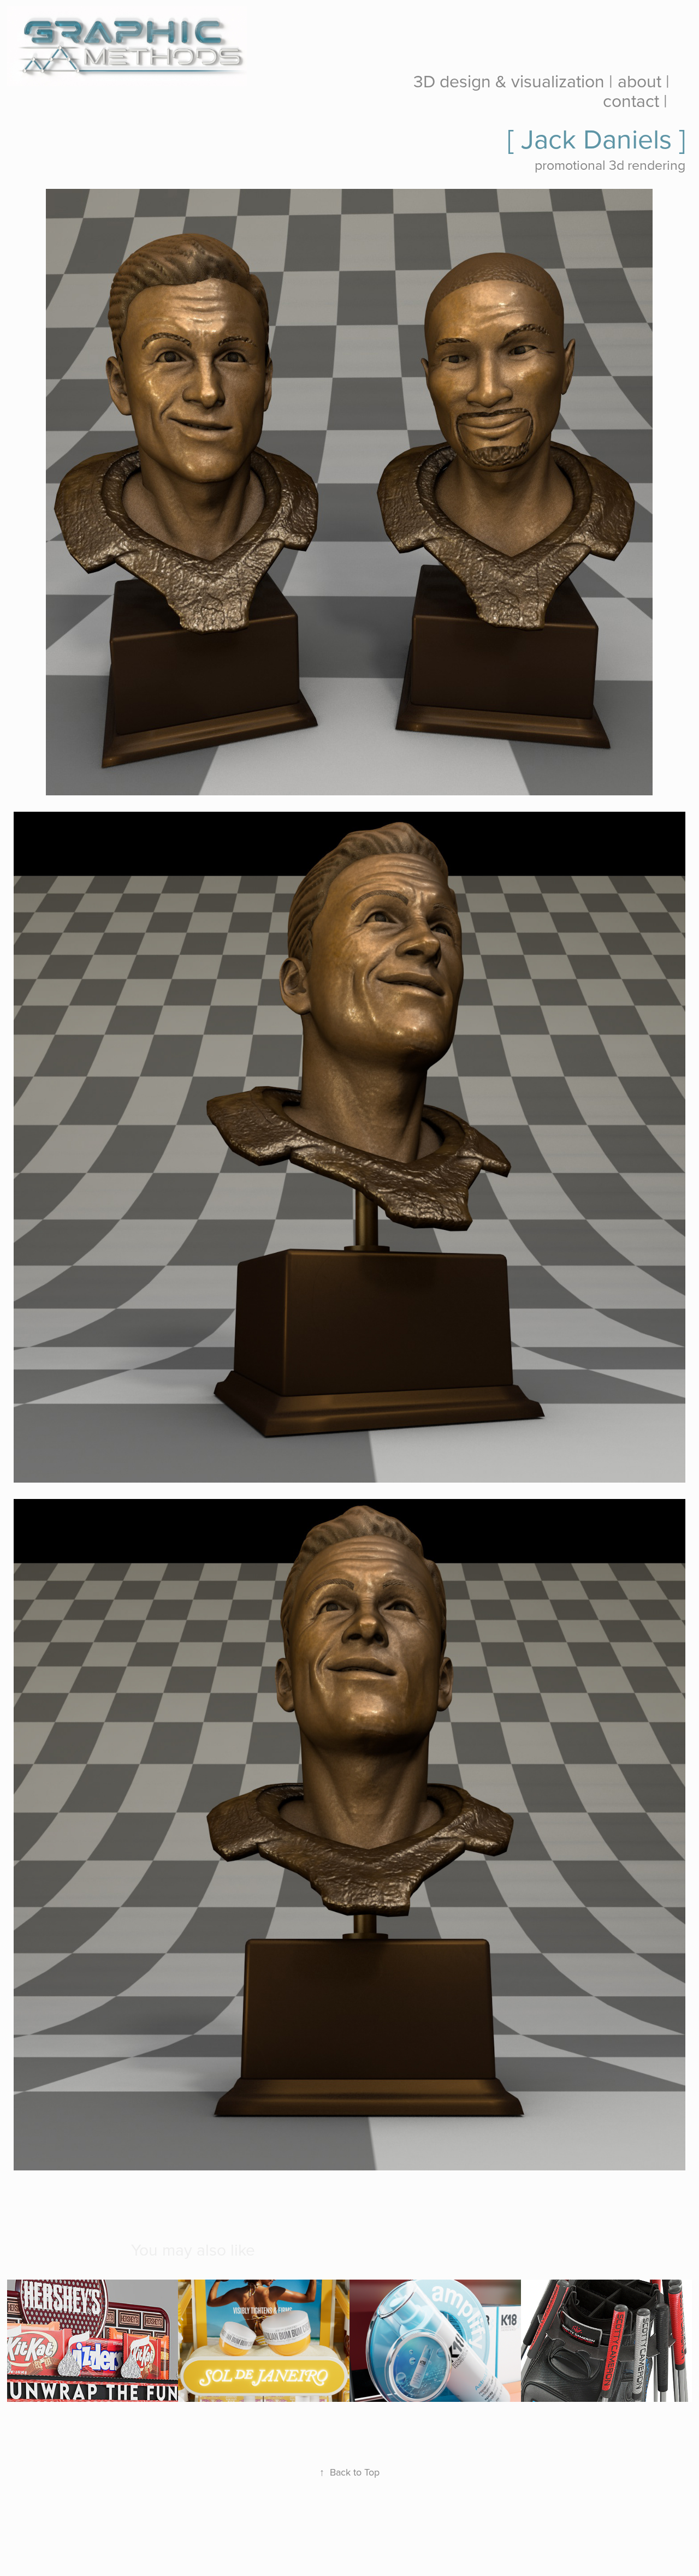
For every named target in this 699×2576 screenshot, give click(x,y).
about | (644, 81)
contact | (635, 100)
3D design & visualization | (513, 81)
